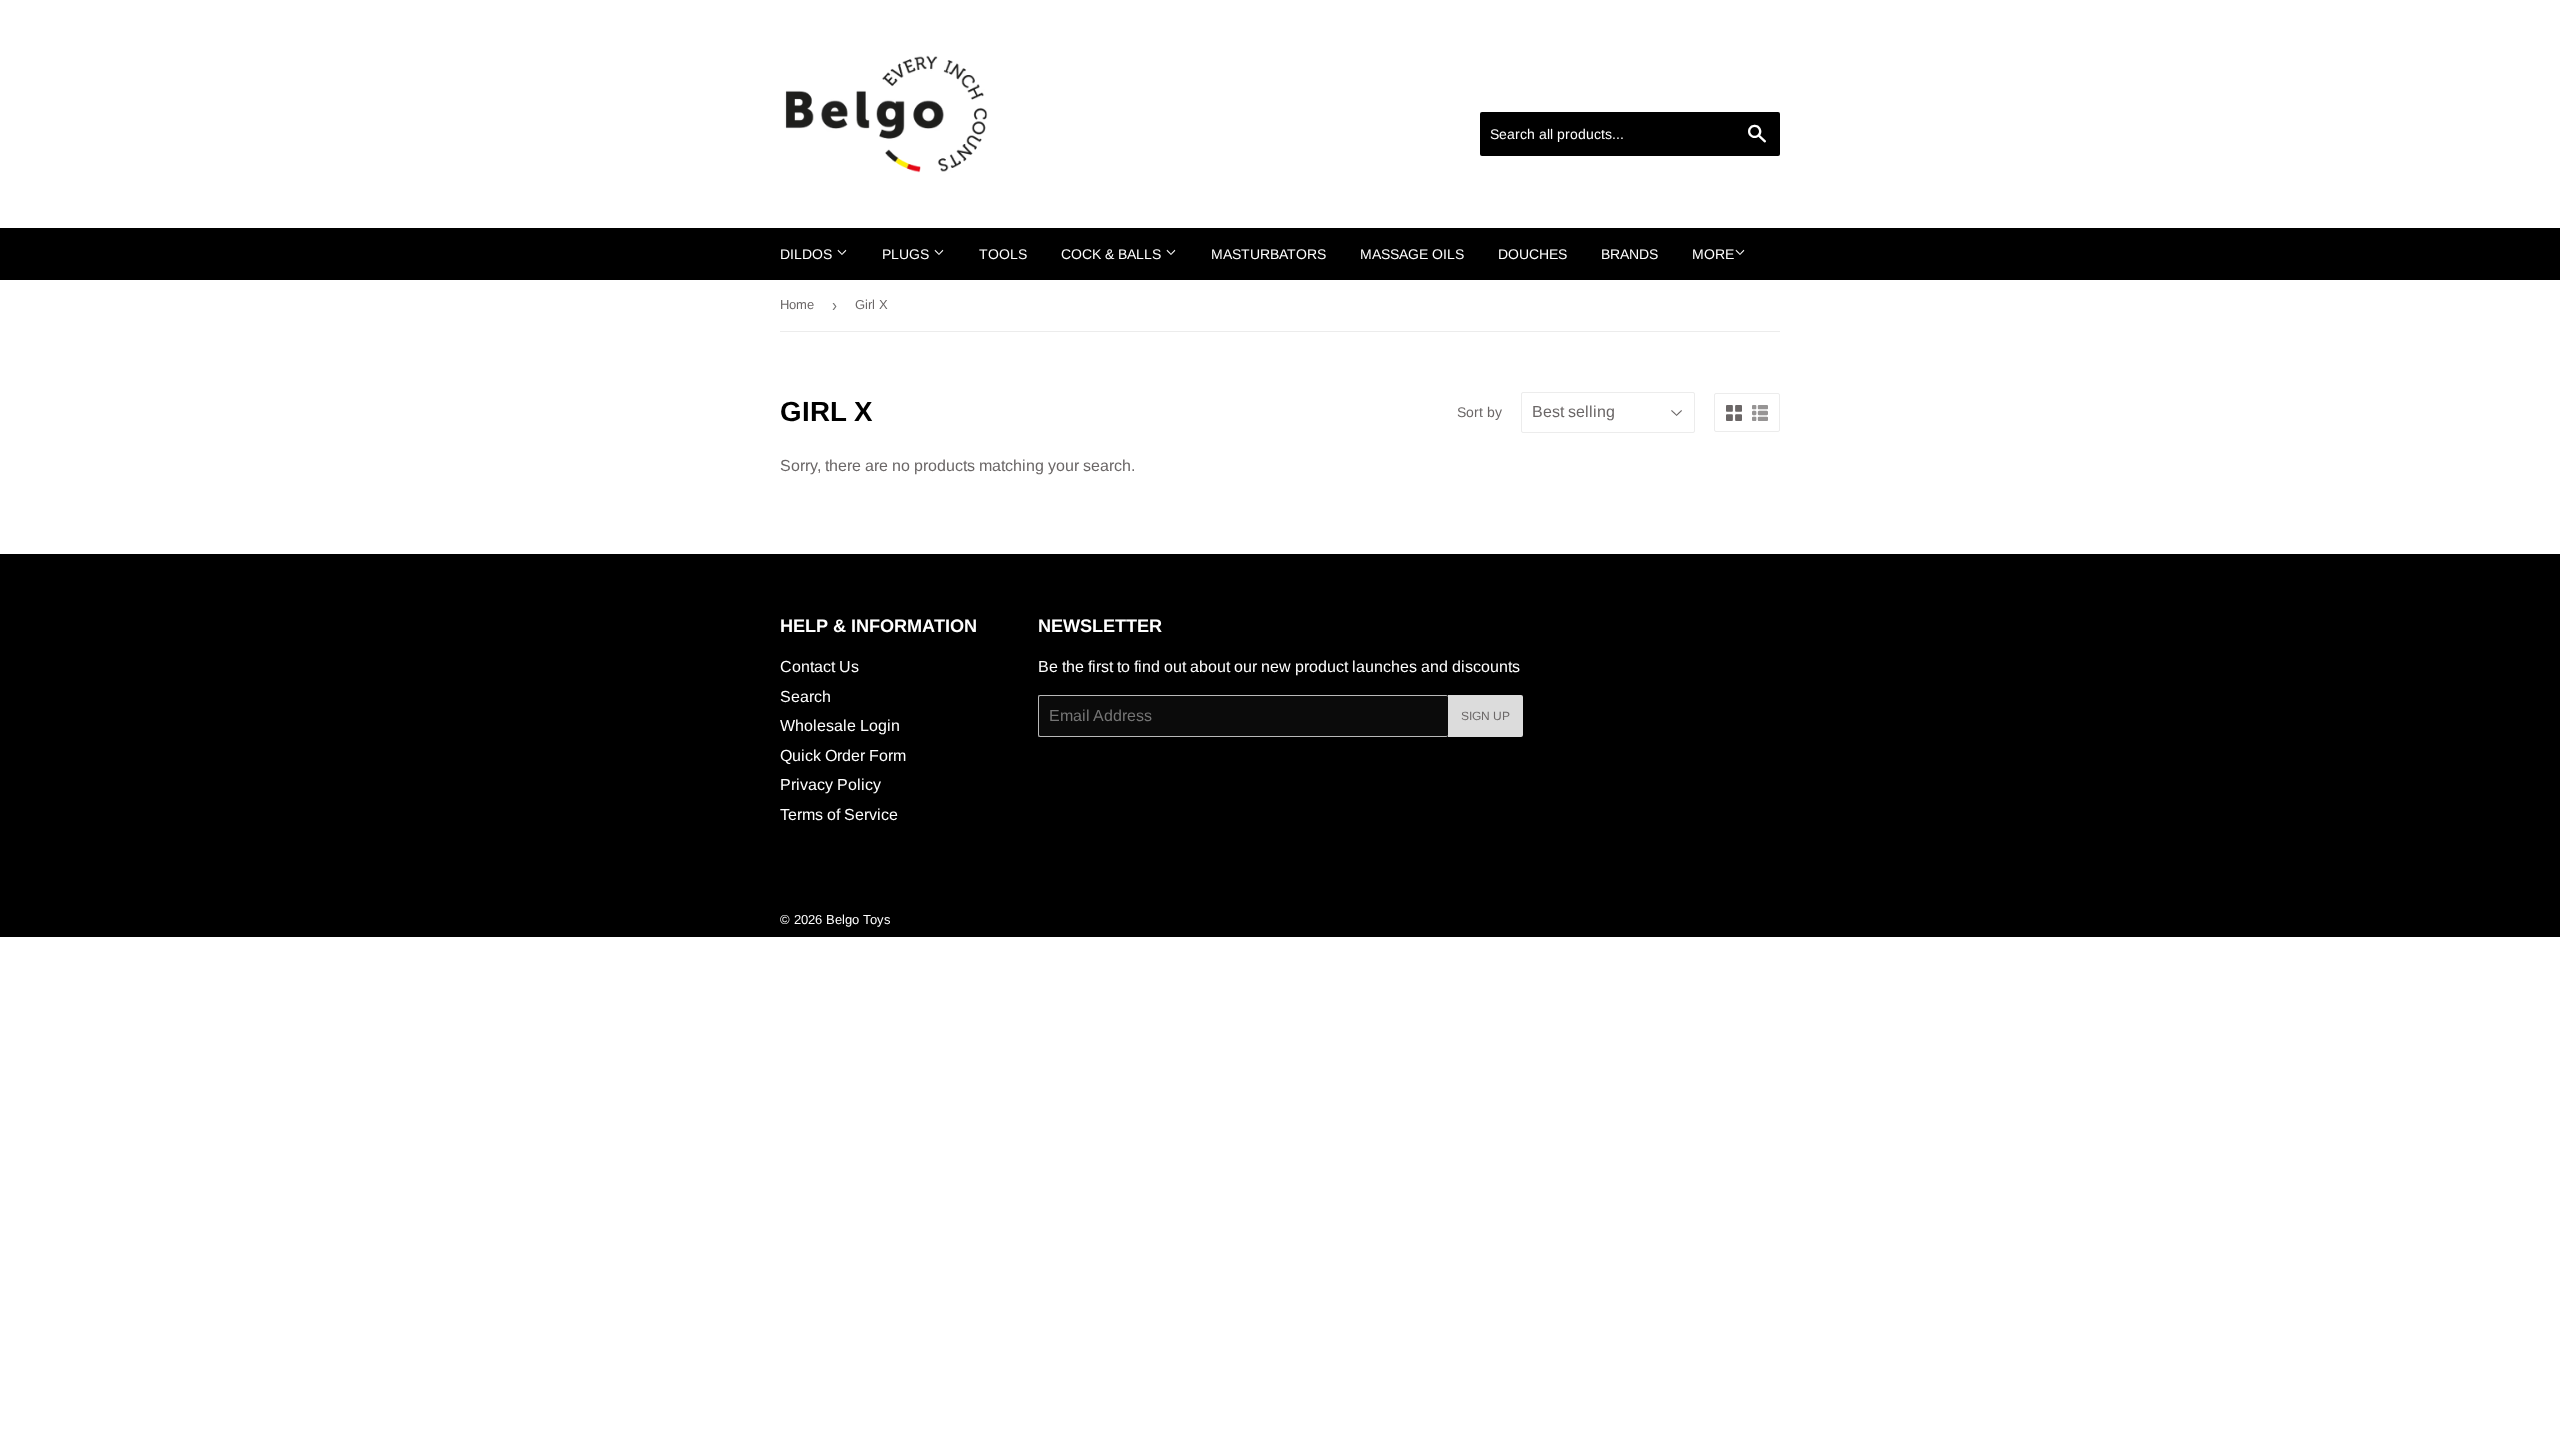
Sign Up (1485, 716)
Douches (1532, 254)
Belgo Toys (858, 919)
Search (805, 696)
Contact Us (819, 666)
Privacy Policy (830, 784)
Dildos (808, 254)
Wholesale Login (840, 725)
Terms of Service (839, 814)
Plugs (907, 254)
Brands (1629, 254)
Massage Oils (1412, 254)
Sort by (1479, 412)
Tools (1003, 254)
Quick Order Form (843, 755)
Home (797, 304)
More (1713, 254)
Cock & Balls (1113, 254)
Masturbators (1268, 254)
